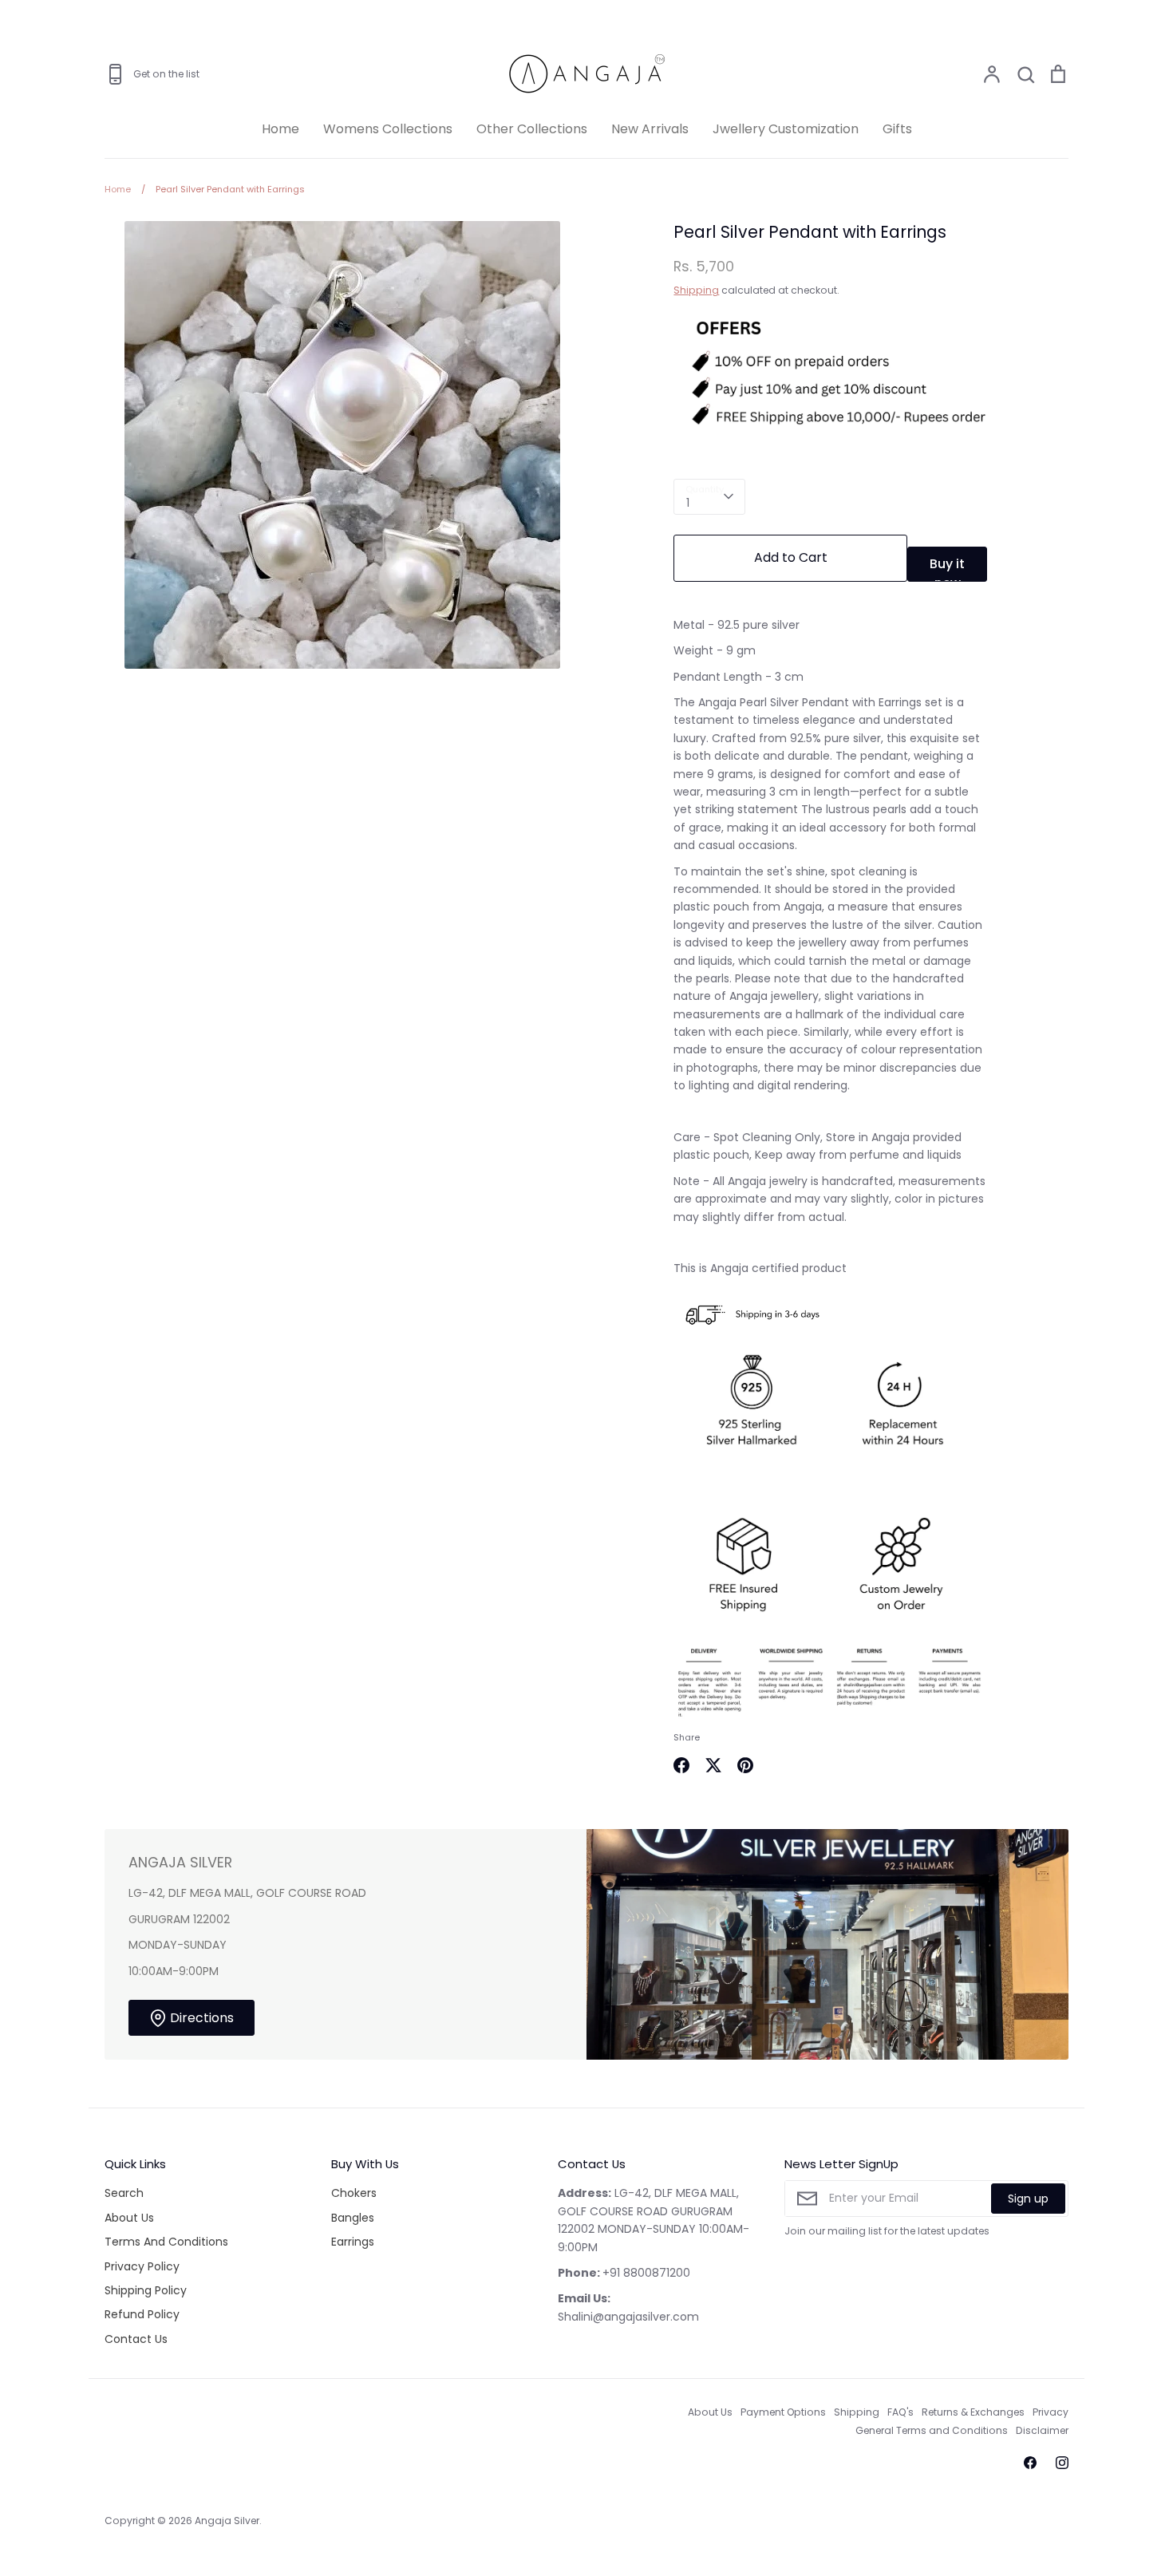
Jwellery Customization (786, 129)
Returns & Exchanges (973, 2412)
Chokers (354, 2193)
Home (280, 129)
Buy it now (947, 568)
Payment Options (783, 2412)
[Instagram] (1062, 2463)
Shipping (696, 290)
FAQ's (900, 2412)
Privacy (1051, 2412)
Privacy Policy (142, 2266)
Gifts (897, 129)
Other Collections (532, 129)
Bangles (353, 2218)
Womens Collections (388, 129)
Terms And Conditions (166, 2242)
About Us (129, 2218)
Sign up (1028, 2199)
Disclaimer (1042, 2430)
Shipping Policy (146, 2290)
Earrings (353, 2242)
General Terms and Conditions (932, 2430)
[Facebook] (1030, 2463)
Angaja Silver (227, 2521)
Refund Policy (142, 2314)
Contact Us (136, 2339)
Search (124, 2193)
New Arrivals (650, 129)
